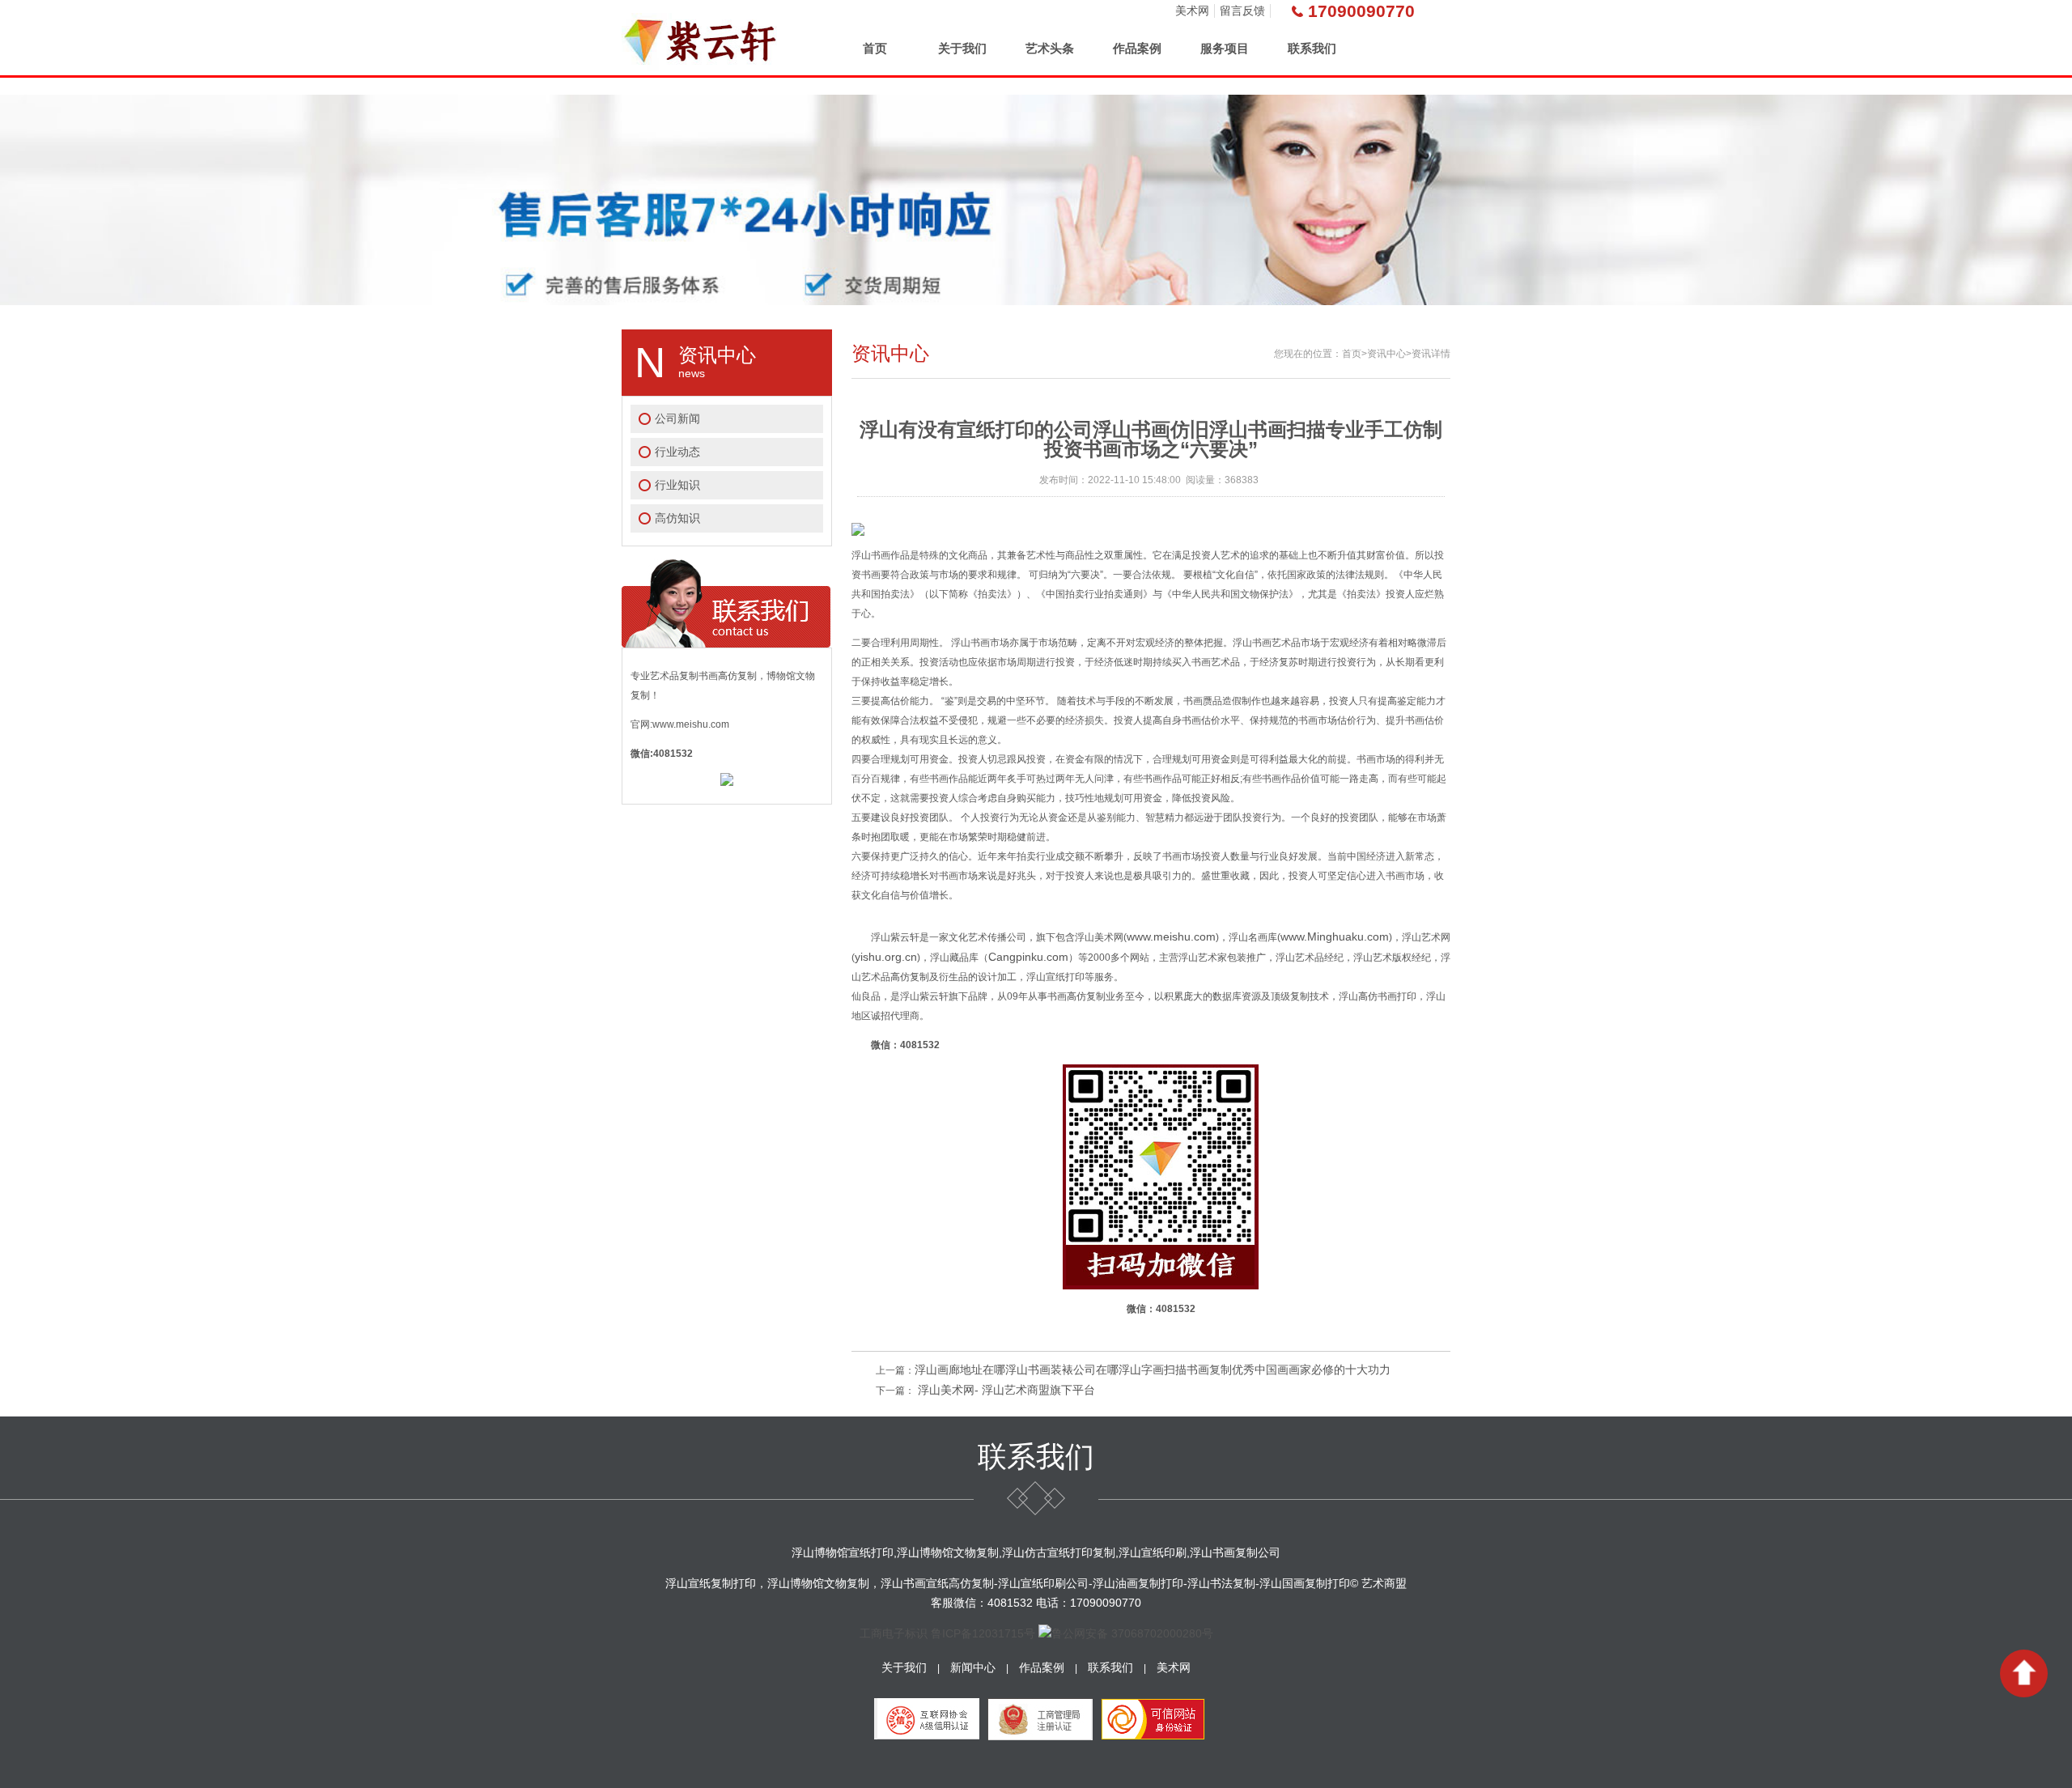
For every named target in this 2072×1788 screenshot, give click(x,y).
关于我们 (962, 48)
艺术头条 (1050, 48)
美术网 (1192, 11)
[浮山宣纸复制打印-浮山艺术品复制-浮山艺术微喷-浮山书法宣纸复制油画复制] (702, 38)
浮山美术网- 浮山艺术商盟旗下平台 (1005, 1390)
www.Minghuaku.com (1335, 936)
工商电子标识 (894, 1633)
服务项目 (1225, 48)
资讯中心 (1386, 354)
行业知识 (677, 485)
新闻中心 (973, 1667)
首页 (875, 48)
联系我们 (1312, 48)
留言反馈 (1242, 11)
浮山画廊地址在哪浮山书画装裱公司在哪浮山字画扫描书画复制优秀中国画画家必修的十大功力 (1153, 1370)
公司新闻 (677, 418)
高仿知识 (677, 518)
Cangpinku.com (1028, 957)
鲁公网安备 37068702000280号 (1132, 1633)
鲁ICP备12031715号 (983, 1633)
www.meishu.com (1171, 936)
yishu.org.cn (886, 957)
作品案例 (1137, 48)
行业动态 (677, 452)
